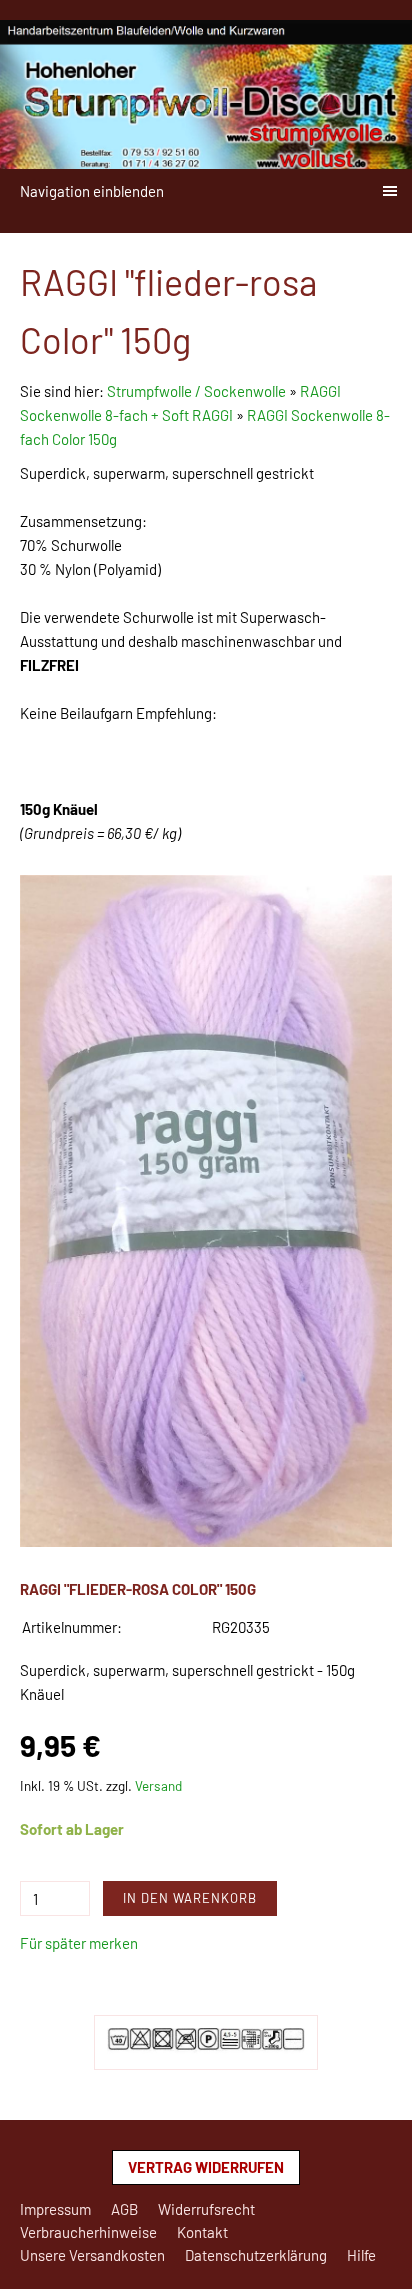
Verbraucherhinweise (88, 2232)
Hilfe (361, 2255)
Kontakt (202, 2232)
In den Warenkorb (190, 1898)
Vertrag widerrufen (206, 2167)
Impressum (55, 2209)
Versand (158, 1785)
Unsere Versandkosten (92, 2255)
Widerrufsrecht (206, 2209)
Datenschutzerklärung (256, 2255)
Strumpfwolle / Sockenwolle (198, 391)
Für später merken (79, 1943)
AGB (124, 2209)
